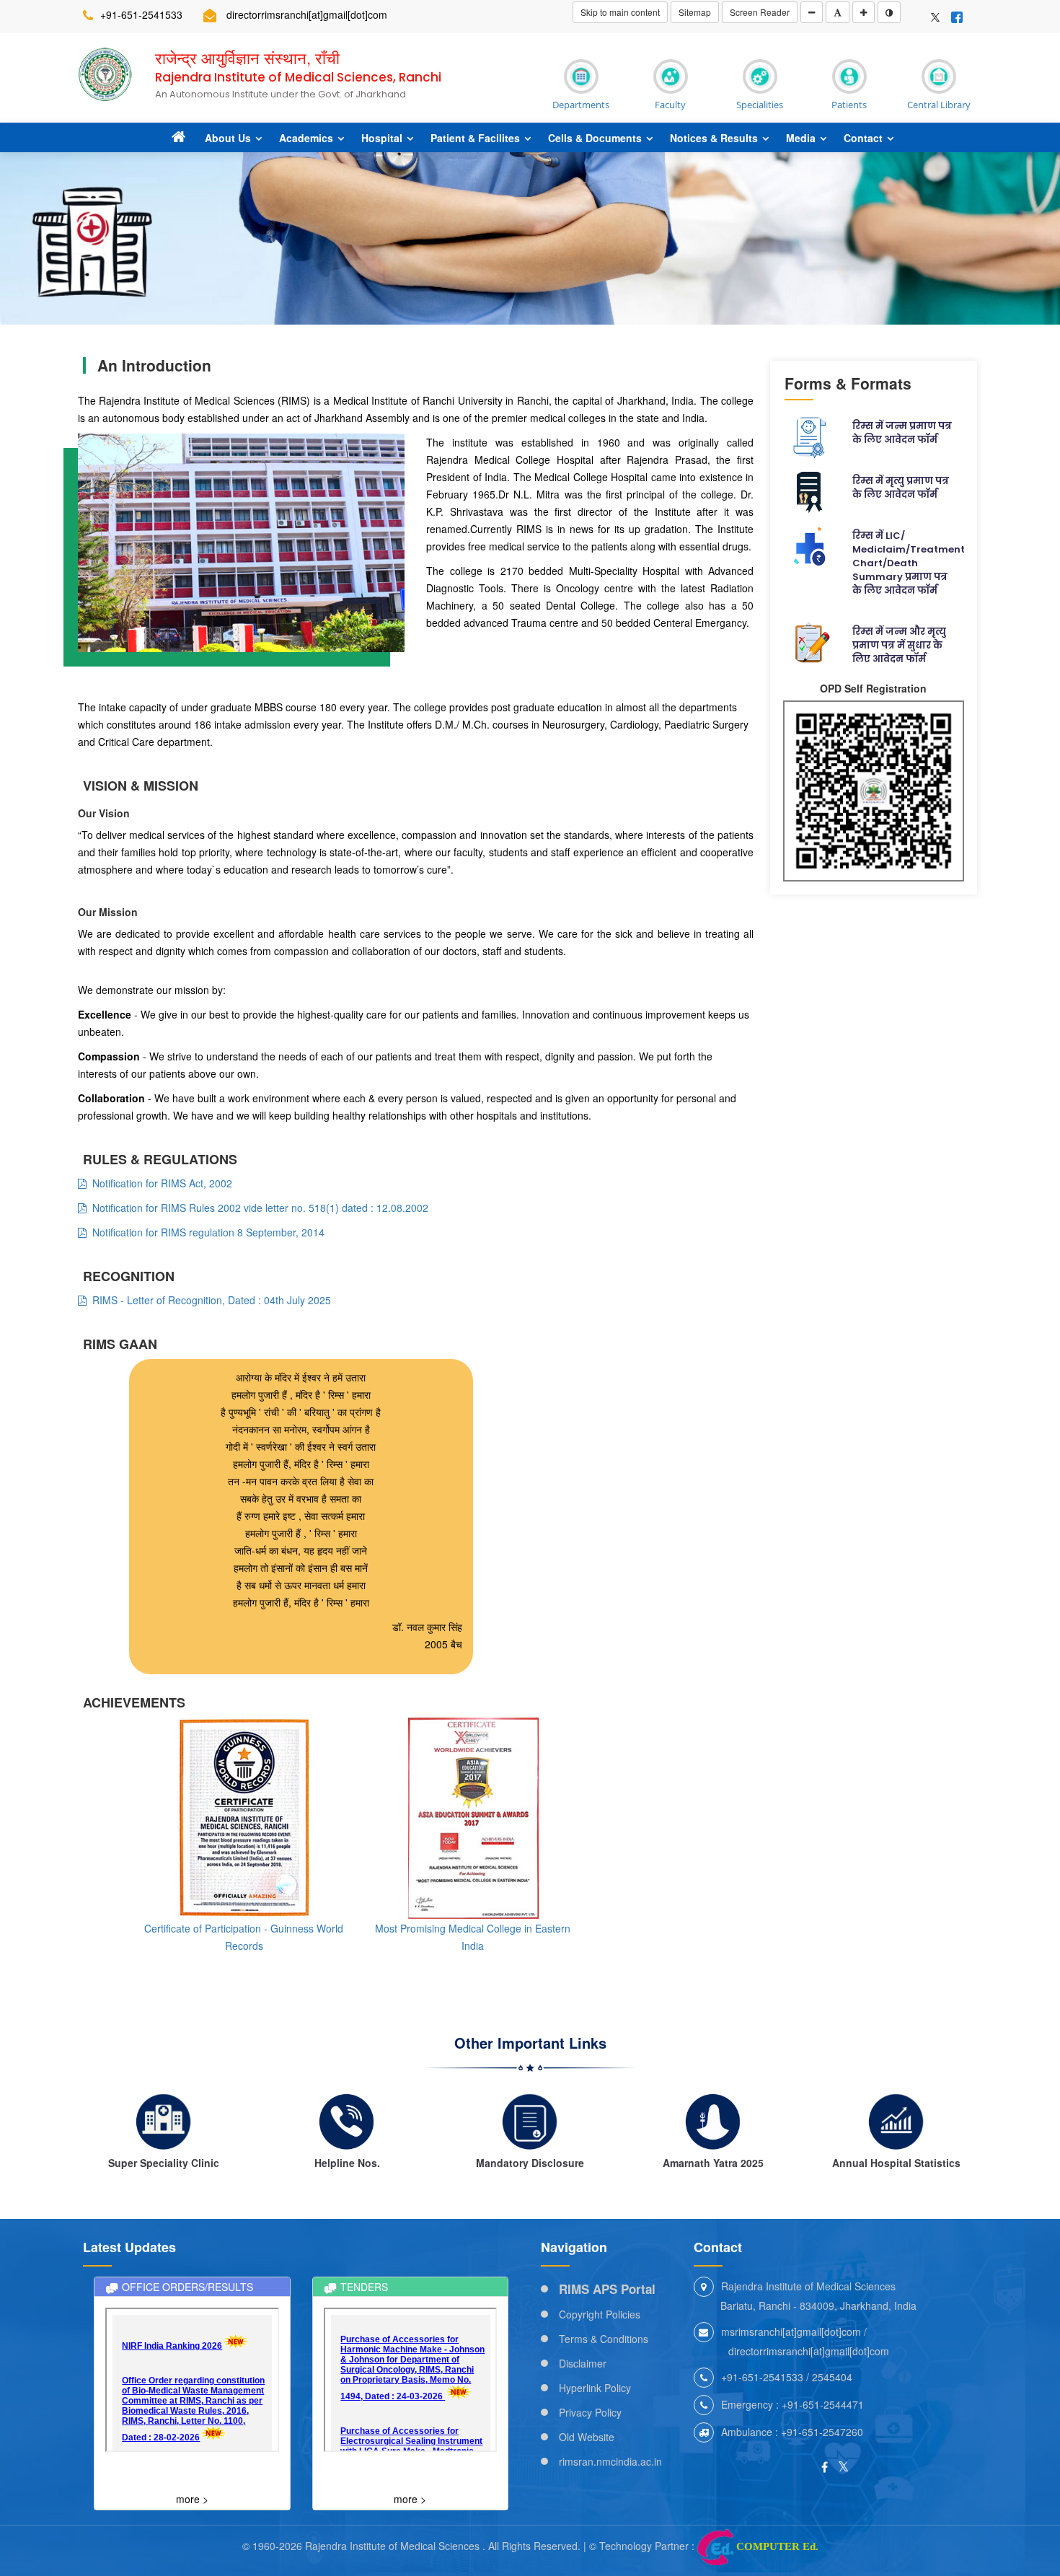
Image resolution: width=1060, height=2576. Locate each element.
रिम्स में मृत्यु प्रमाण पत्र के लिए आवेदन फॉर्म (901, 488)
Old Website (587, 2437)
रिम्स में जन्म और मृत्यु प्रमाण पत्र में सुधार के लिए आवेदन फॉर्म (899, 645)
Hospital (382, 138)
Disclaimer (583, 2363)
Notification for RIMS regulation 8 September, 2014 (206, 1232)
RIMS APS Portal (607, 2289)
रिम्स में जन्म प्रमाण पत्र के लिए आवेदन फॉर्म (902, 433)
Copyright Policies (600, 2314)
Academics (306, 138)
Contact (863, 138)
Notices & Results (714, 138)
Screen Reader (760, 12)
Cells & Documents (595, 138)
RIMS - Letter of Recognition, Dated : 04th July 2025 (209, 1300)
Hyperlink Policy (595, 2388)
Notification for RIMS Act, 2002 (159, 1183)
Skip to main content (620, 12)
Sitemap (695, 12)
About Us (228, 138)
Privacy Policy (590, 2412)
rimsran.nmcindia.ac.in (610, 2461)
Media (801, 138)
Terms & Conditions (604, 2339)
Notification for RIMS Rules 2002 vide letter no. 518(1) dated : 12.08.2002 (257, 1208)
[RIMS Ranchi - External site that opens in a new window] (935, 16)
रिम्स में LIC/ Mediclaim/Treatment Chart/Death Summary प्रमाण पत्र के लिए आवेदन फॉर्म (909, 563)
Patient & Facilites (475, 138)
